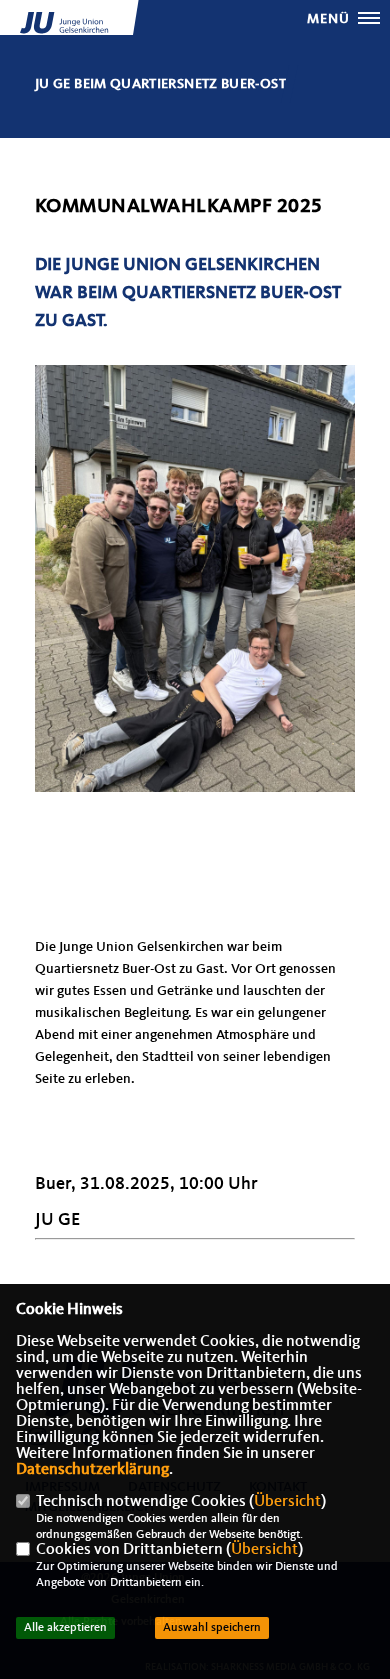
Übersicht (287, 1502)
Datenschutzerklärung (92, 1470)
